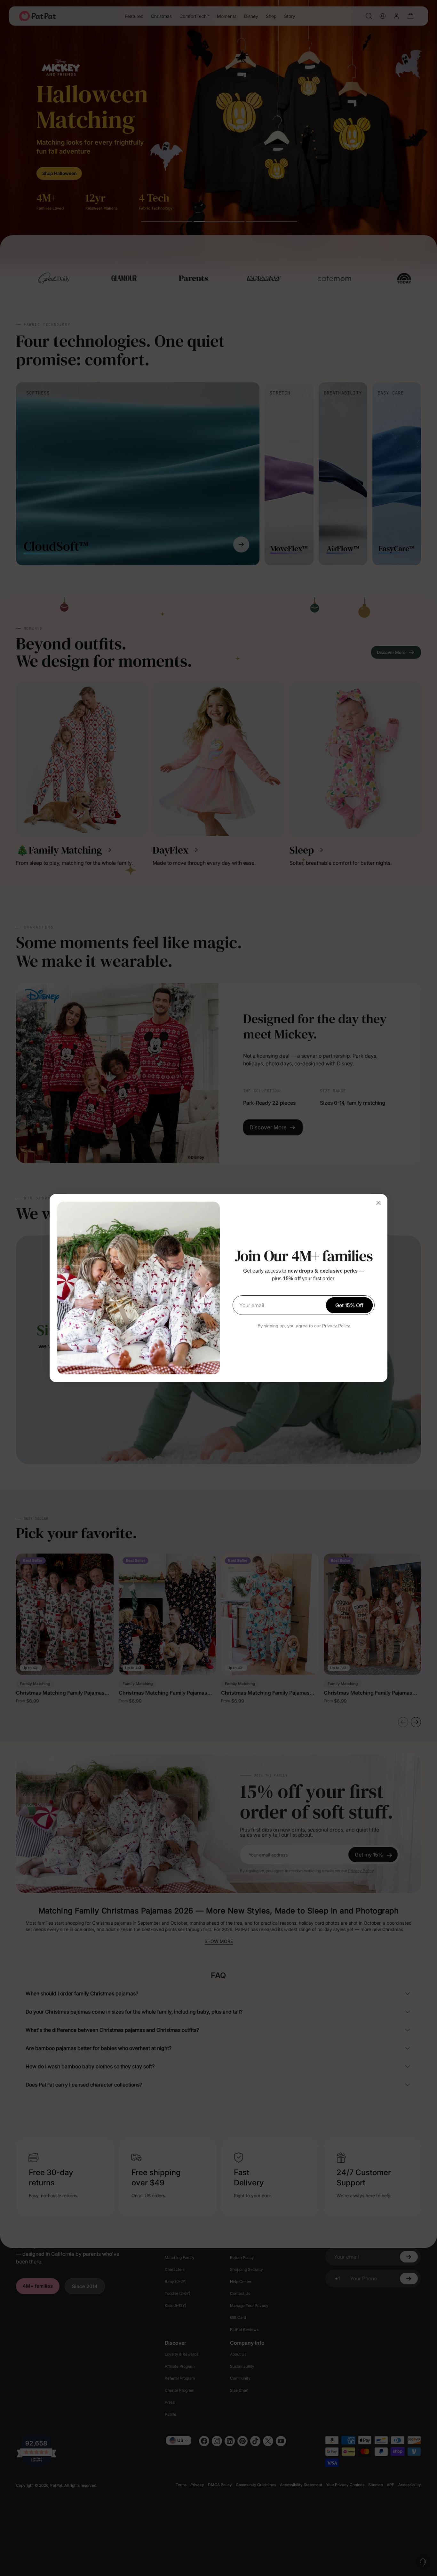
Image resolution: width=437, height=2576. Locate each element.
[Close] (378, 1203)
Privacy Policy (336, 1326)
